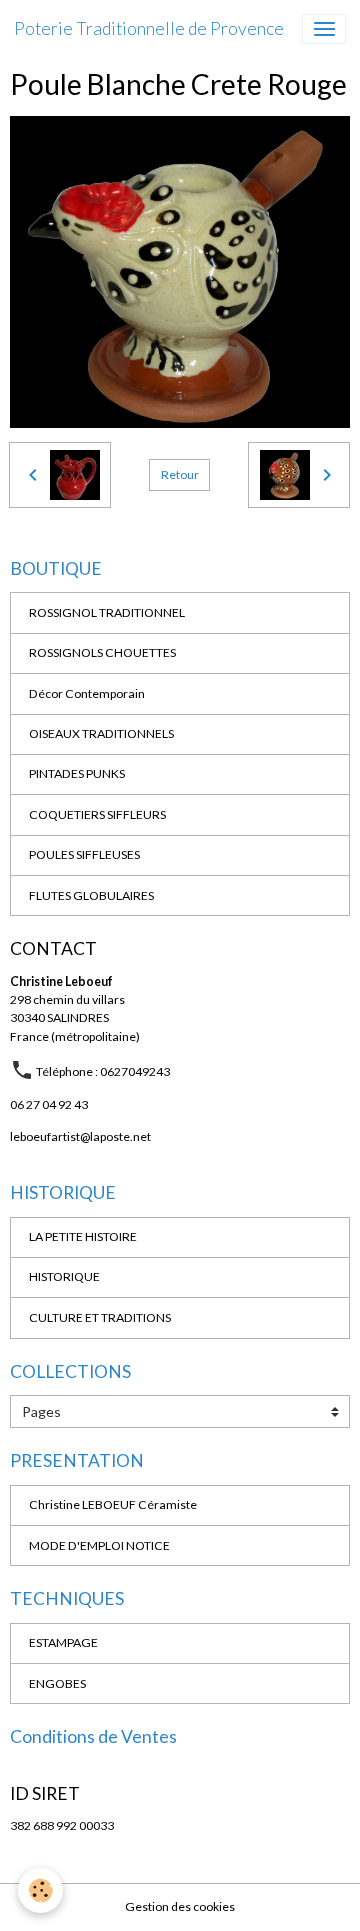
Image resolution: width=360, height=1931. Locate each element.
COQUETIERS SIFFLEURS (97, 814)
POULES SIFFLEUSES (84, 854)
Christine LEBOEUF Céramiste (113, 1504)
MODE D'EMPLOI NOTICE (99, 1545)
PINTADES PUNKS (77, 773)
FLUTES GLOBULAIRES (91, 895)
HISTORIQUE (64, 1276)
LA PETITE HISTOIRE (83, 1236)
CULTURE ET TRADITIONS (100, 1317)
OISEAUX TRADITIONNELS (101, 733)
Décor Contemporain (87, 693)
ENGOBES (57, 1683)
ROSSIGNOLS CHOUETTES (102, 652)
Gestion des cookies (180, 1906)
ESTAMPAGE (63, 1642)
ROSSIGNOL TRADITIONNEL (107, 612)
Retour (180, 474)
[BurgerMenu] (324, 29)
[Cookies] (40, 1890)
